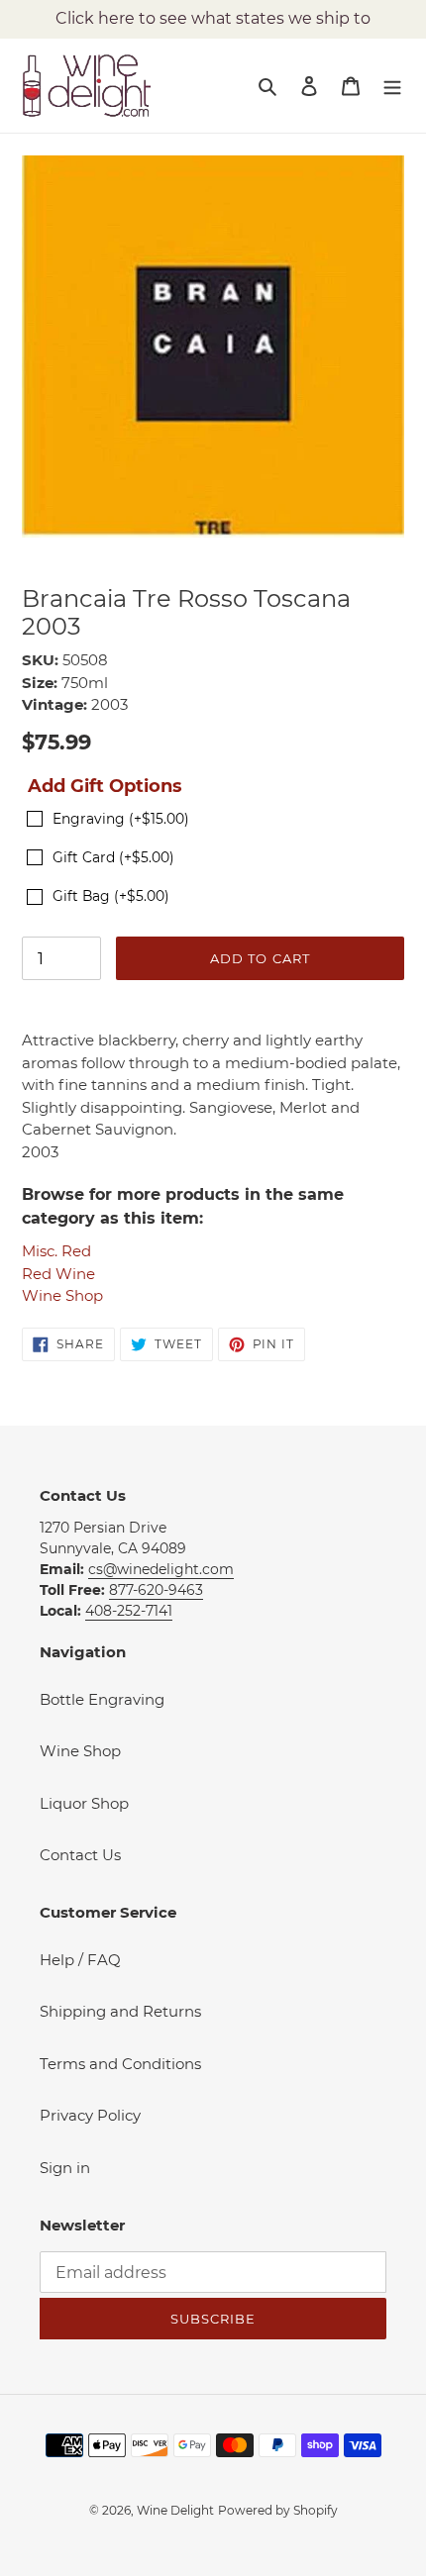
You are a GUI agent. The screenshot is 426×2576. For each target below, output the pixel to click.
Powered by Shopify (278, 2510)
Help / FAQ (80, 1960)
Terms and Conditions (120, 2064)
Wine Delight (175, 2510)
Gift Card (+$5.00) (113, 857)
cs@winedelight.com (161, 1569)
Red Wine (58, 1274)
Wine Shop (62, 1295)
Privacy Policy (90, 2115)
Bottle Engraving (102, 1699)
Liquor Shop (84, 1803)
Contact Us (80, 1855)
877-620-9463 (156, 1590)
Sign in (65, 2168)
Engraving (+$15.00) (121, 819)
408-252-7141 (129, 1611)
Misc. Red (56, 1251)
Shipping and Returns (120, 2011)
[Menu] (392, 86)
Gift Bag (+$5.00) (111, 896)
